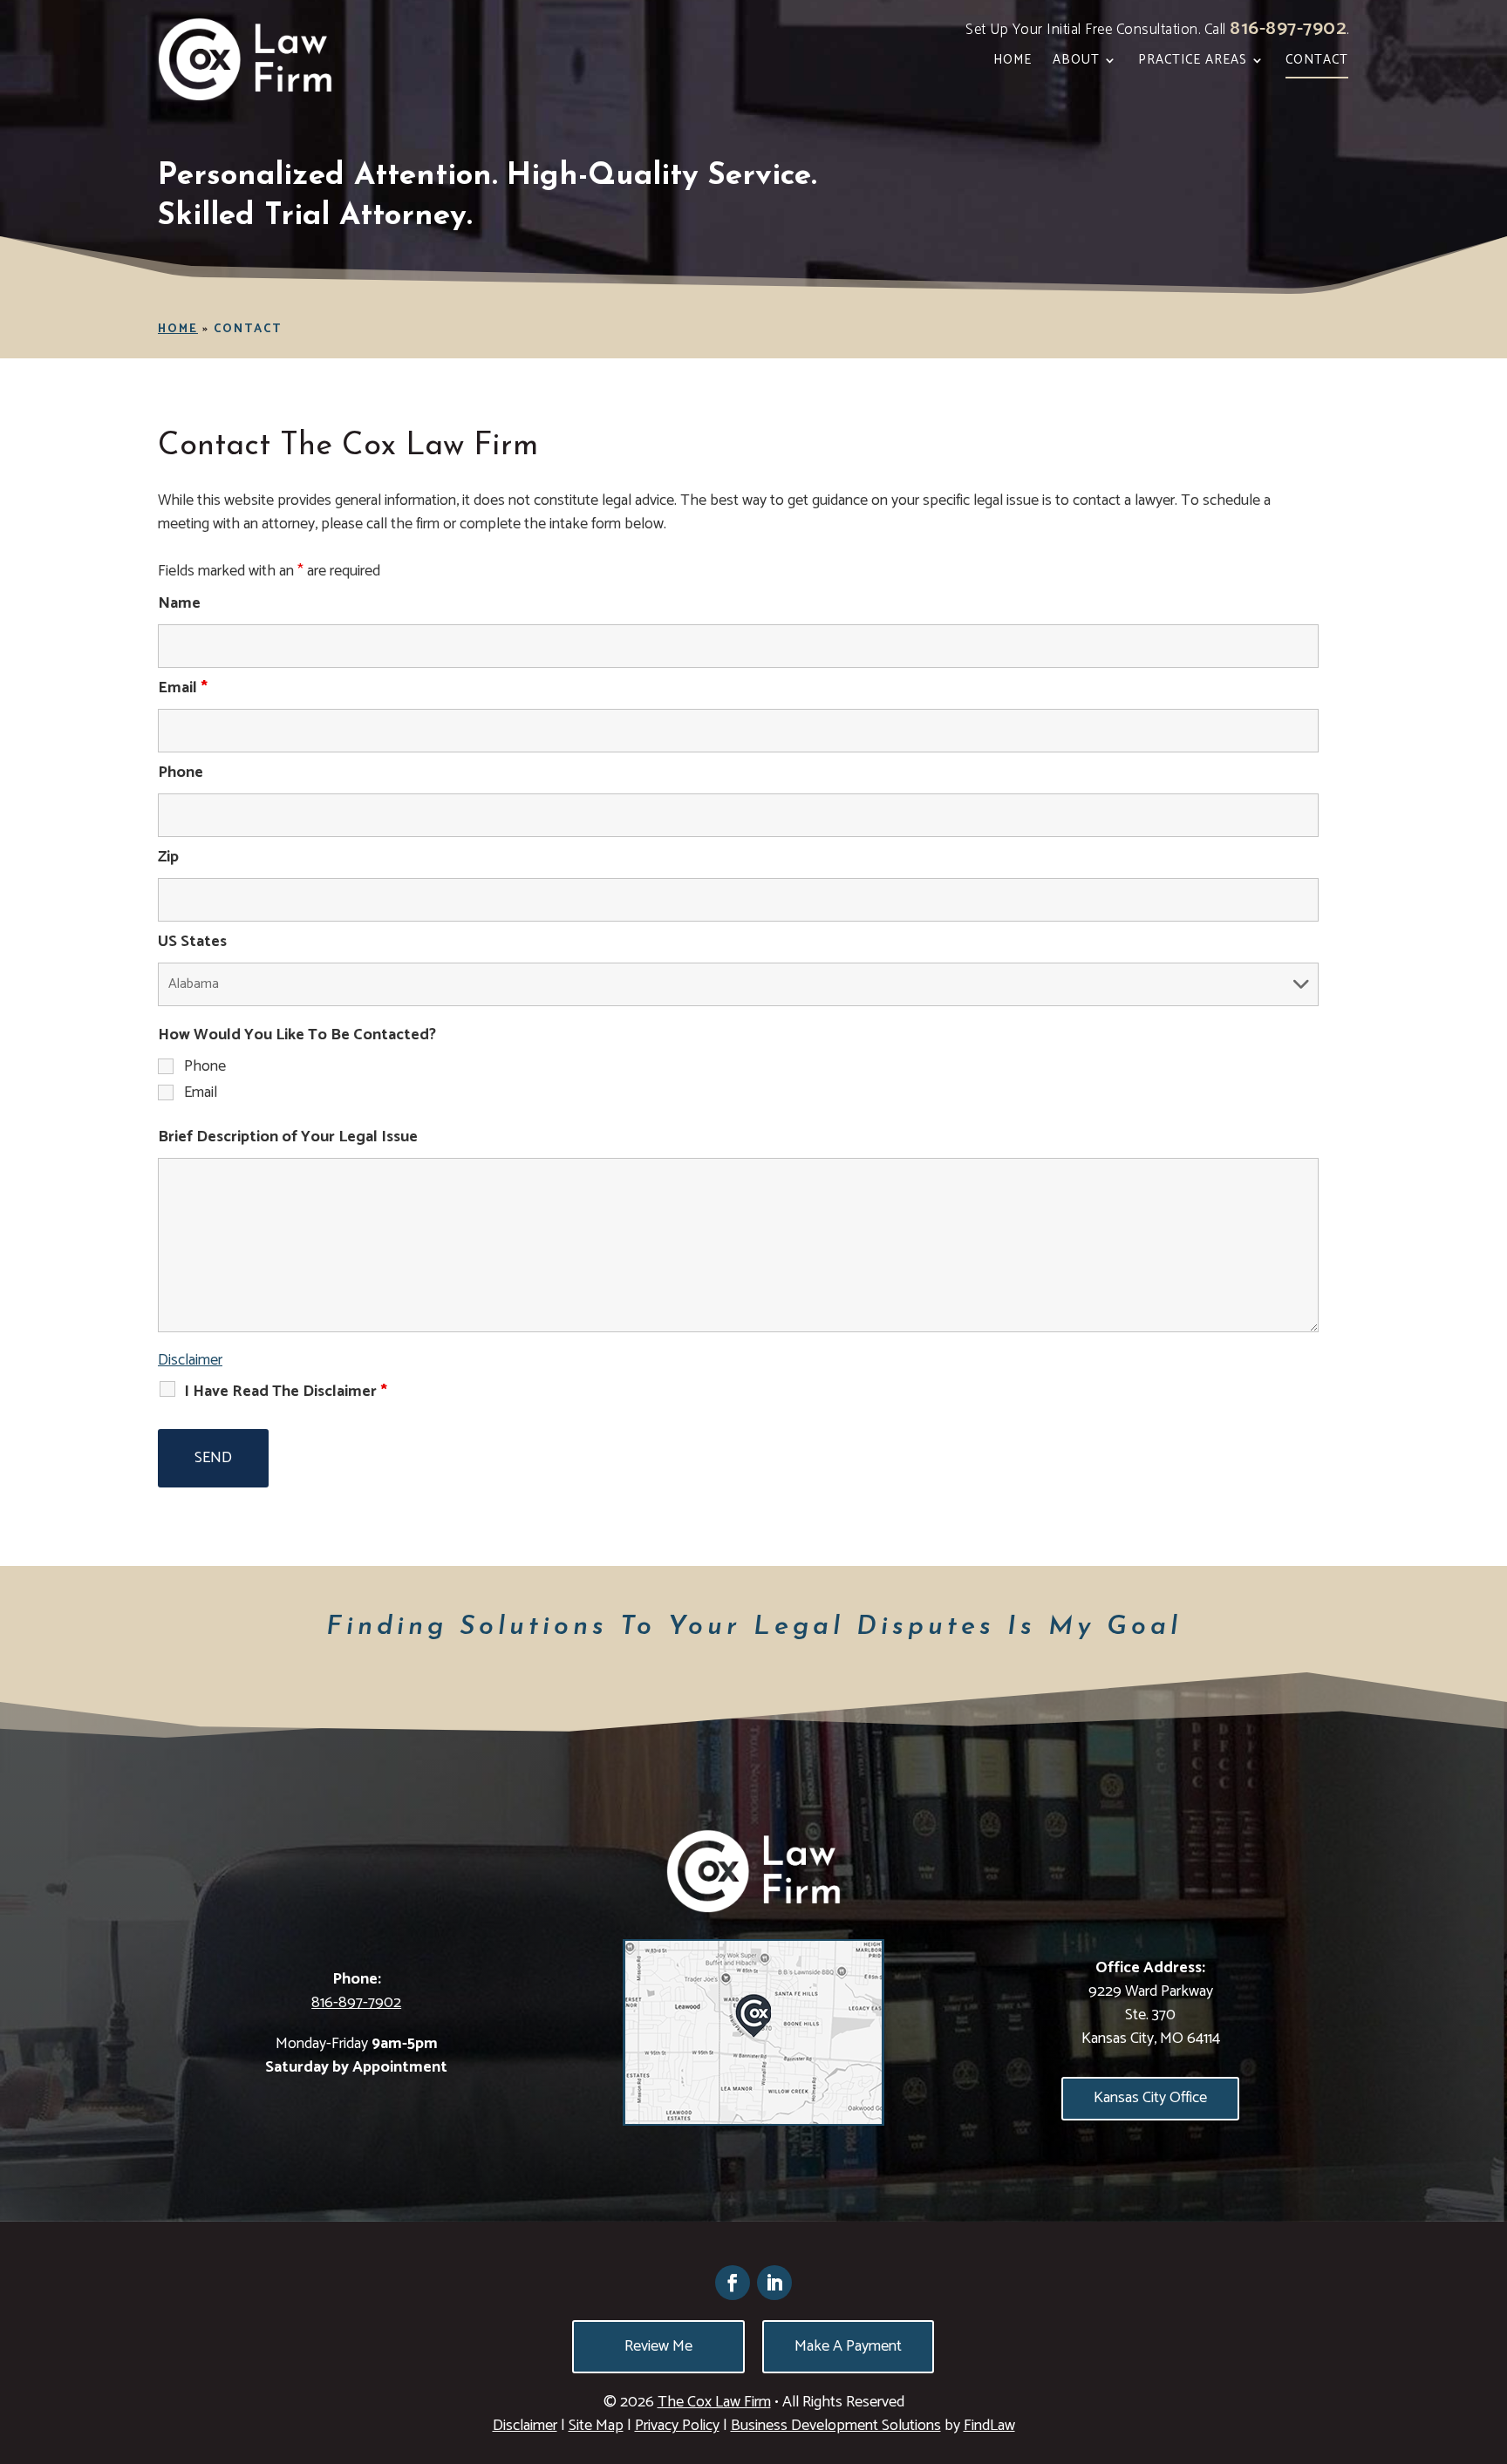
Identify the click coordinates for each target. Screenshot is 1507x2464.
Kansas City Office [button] (1150, 2098)
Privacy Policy (677, 2426)
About (1076, 62)
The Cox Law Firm (714, 2402)
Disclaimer (190, 1360)
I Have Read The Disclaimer (286, 1392)
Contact (1317, 62)
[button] (1490, 2338)
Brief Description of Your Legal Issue (288, 1137)
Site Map (596, 2426)
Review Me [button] (658, 2346)
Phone (181, 773)
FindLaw (989, 2426)
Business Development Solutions (836, 2426)
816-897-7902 (1288, 29)
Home (1013, 62)
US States (192, 942)
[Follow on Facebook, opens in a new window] (733, 2283)
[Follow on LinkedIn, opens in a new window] (774, 2283)
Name (179, 603)
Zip (168, 857)
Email (183, 688)
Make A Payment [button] (848, 2346)
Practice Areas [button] (1193, 62)
